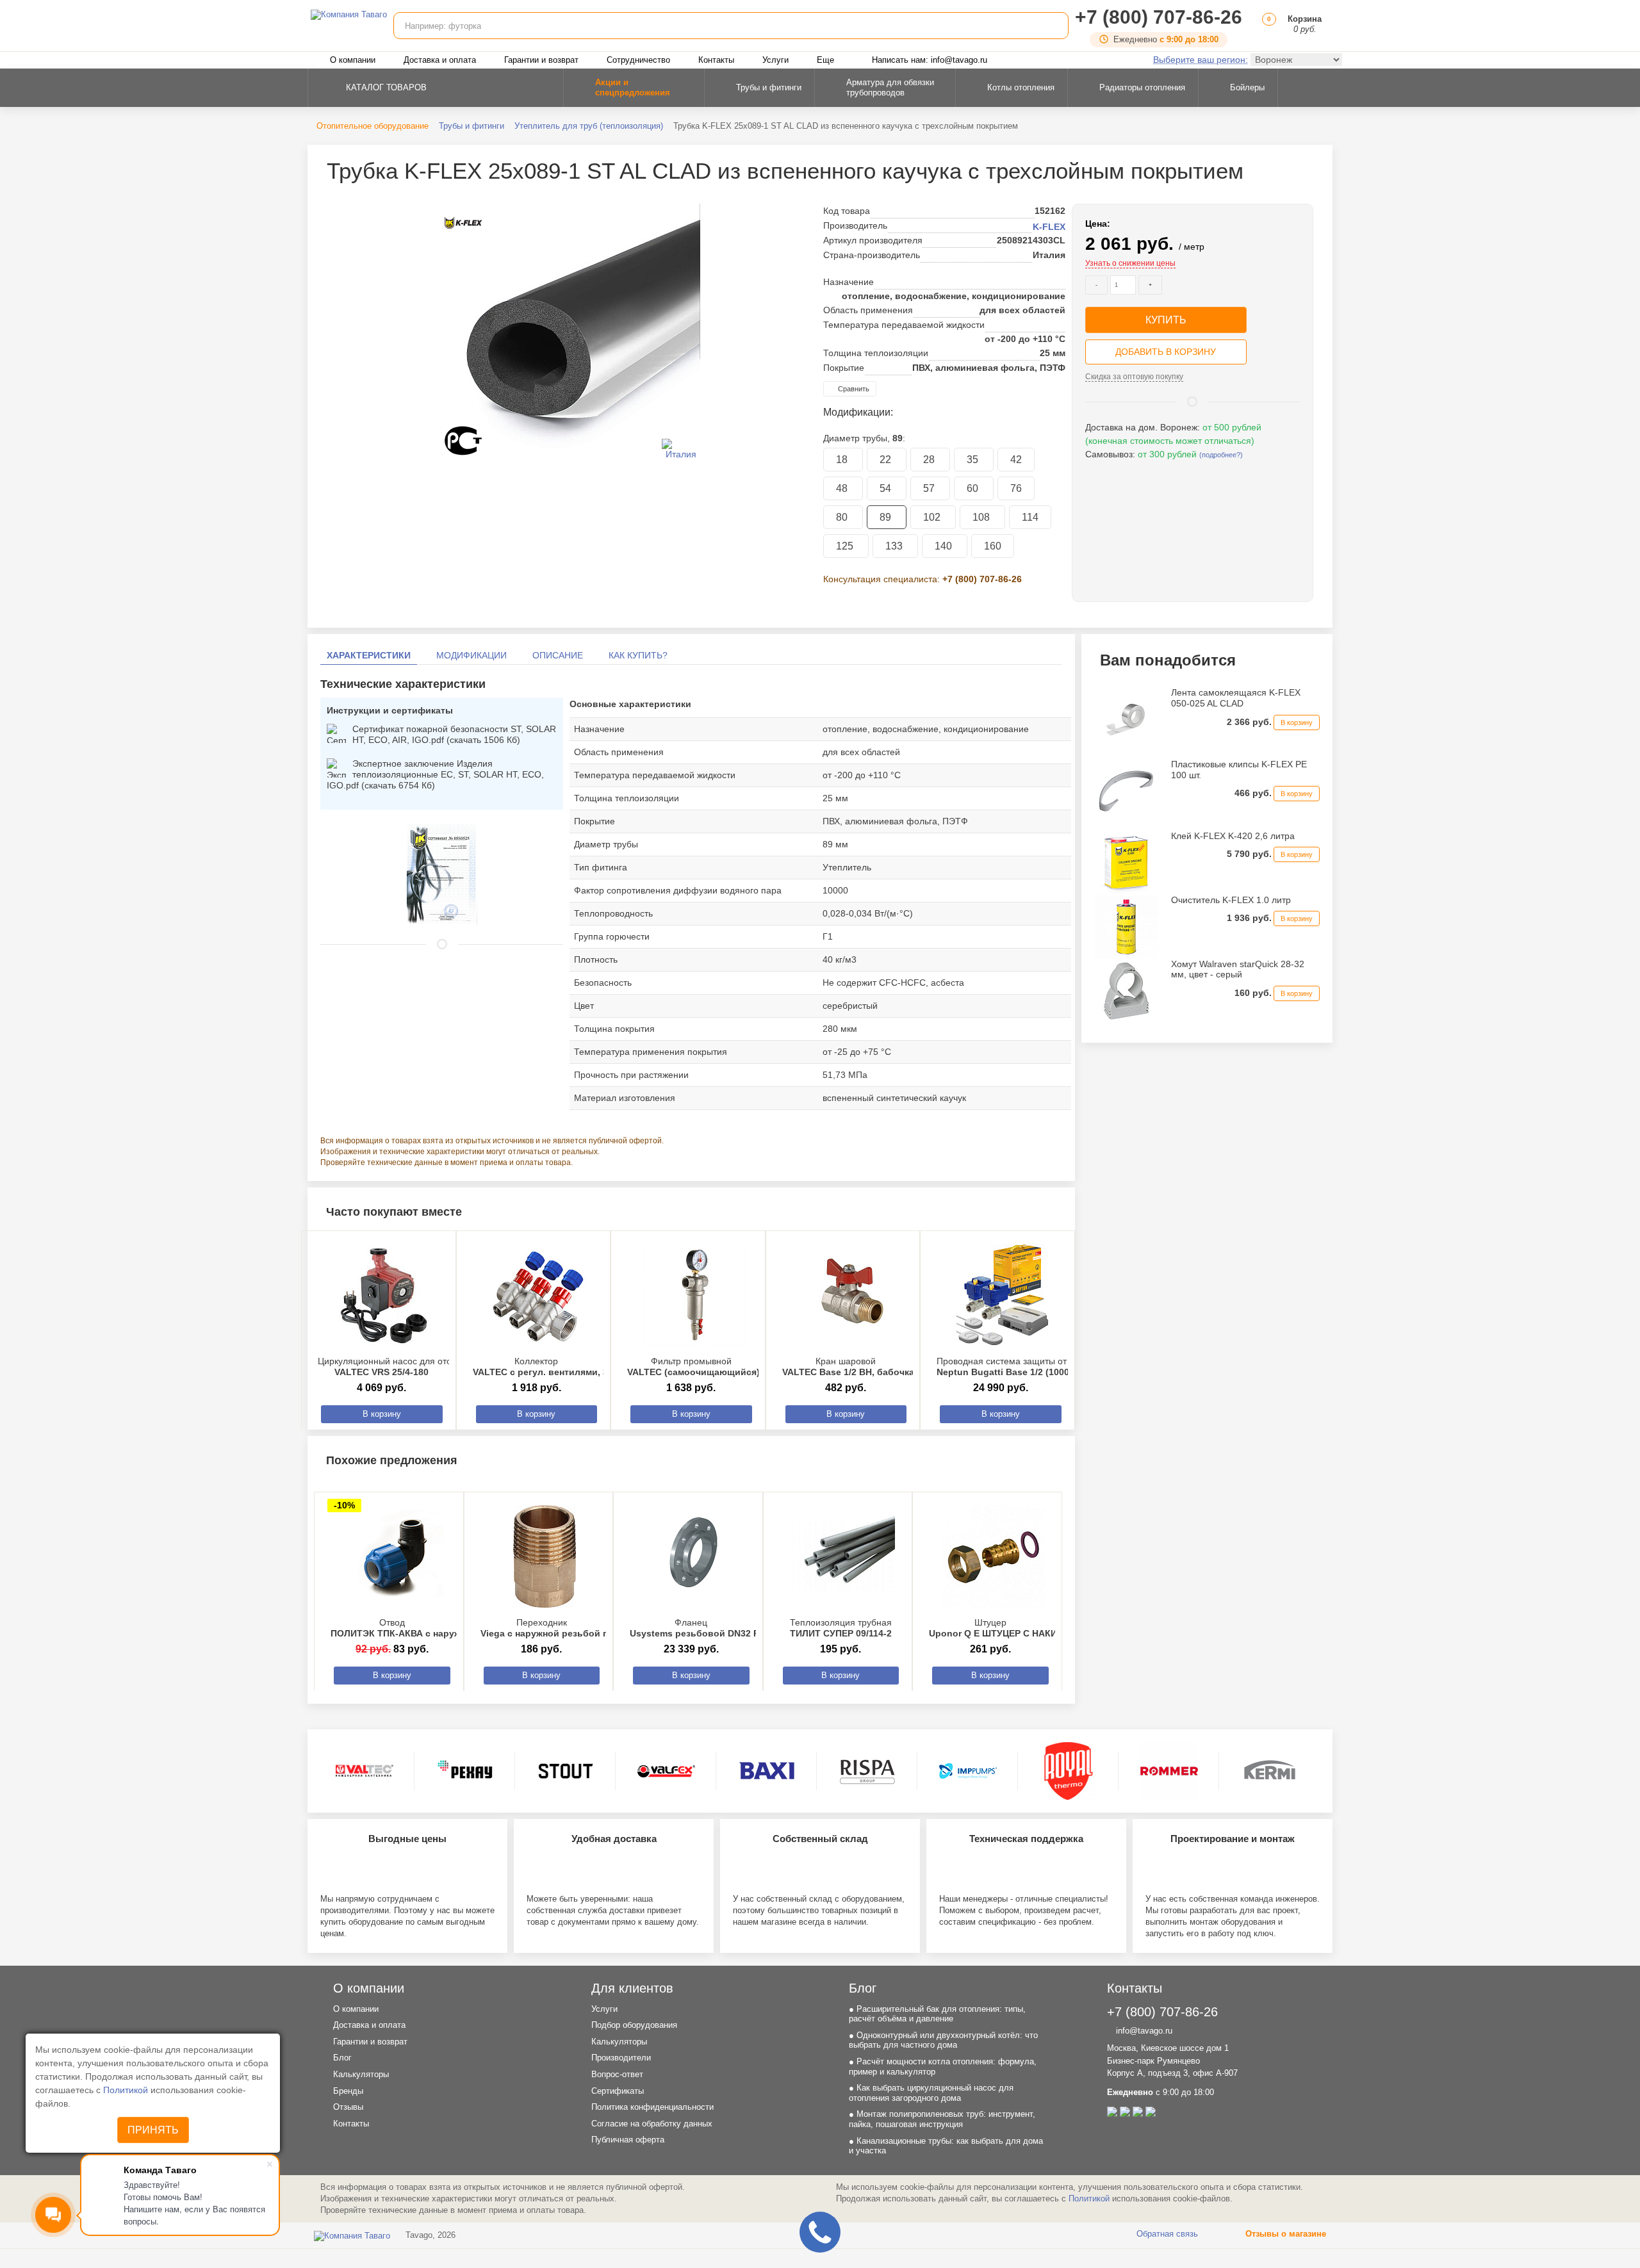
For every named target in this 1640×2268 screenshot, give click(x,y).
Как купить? (638, 655)
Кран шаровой (848, 1367)
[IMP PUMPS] (968, 1771)
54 (887, 488)
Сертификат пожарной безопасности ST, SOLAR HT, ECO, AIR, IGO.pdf (454, 734)
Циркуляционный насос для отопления (400, 1367)
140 (945, 546)
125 (846, 546)
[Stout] (566, 1771)
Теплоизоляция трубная (841, 1628)
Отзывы (348, 2107)
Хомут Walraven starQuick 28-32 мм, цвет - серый (1238, 969)
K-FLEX (1049, 227)
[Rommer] (1169, 1771)
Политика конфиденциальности (652, 2107)
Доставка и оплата (440, 60)
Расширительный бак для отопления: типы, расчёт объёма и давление (937, 2014)
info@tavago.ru (1143, 2031)
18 (843, 460)
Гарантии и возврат (541, 60)
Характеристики (369, 655)
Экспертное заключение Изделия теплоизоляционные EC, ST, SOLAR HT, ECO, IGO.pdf (435, 774)
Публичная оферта (628, 2140)
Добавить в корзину (1166, 352)
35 (974, 460)
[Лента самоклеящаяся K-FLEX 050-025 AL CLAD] (1126, 719)
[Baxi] (767, 1771)
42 (1016, 460)
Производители (621, 2058)
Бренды (348, 2091)
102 (933, 517)
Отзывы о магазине (1284, 2234)
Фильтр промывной (701, 1367)
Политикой (127, 2090)
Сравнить (853, 389)
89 (887, 517)
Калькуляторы (361, 2074)
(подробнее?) (1221, 455)
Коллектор (579, 1367)
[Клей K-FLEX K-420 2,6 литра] (1126, 861)
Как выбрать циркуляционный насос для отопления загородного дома (931, 2093)
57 (930, 488)
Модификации (471, 655)
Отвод (444, 1628)
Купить (1166, 320)
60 (974, 488)
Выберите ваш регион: (1201, 60)
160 (993, 546)
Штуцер (1051, 1628)
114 (1030, 517)
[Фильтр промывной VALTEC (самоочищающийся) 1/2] (694, 1295)
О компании (353, 60)
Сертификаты (618, 2091)
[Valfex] (666, 1771)
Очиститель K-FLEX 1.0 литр (1231, 900)
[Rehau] (465, 1771)
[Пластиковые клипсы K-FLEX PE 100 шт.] (1126, 790)
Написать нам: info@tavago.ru (930, 60)
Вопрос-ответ (617, 2074)
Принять (153, 2130)
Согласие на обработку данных (652, 2124)
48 (843, 488)
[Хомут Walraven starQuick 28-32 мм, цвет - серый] (1126, 990)
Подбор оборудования (634, 2025)
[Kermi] (1270, 1771)
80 (843, 517)
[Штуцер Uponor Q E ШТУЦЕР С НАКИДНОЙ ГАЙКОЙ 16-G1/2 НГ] (994, 1556)
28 (930, 460)
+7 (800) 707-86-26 (1159, 17)
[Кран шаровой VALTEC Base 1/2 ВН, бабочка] (849, 1295)
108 (982, 517)
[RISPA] (867, 1771)
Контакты (716, 60)
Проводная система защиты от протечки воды (1034, 1367)
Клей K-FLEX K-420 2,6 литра (1233, 836)
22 (887, 460)
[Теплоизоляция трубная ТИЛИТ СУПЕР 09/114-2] (844, 1556)
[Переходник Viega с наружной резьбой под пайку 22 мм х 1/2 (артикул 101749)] (545, 1556)
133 (895, 546)
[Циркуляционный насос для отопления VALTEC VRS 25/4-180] (385, 1295)
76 (1016, 488)
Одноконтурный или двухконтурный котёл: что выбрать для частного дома (943, 2040)
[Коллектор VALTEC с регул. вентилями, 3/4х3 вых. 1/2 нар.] (540, 1295)
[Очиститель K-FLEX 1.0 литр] (1126, 926)
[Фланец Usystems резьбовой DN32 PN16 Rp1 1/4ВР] (694, 1556)
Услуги (775, 60)
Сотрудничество (638, 60)
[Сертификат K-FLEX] (442, 873)
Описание (558, 655)
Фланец (726, 1628)
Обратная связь (1166, 2234)
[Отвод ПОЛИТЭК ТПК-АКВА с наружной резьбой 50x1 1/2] (395, 1556)
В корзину (382, 1414)
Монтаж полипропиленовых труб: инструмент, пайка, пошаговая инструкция (942, 2119)
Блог (342, 2058)
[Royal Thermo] (1069, 1771)
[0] (1267, 29)
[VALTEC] (365, 1771)
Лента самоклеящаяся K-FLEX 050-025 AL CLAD (1236, 698)
